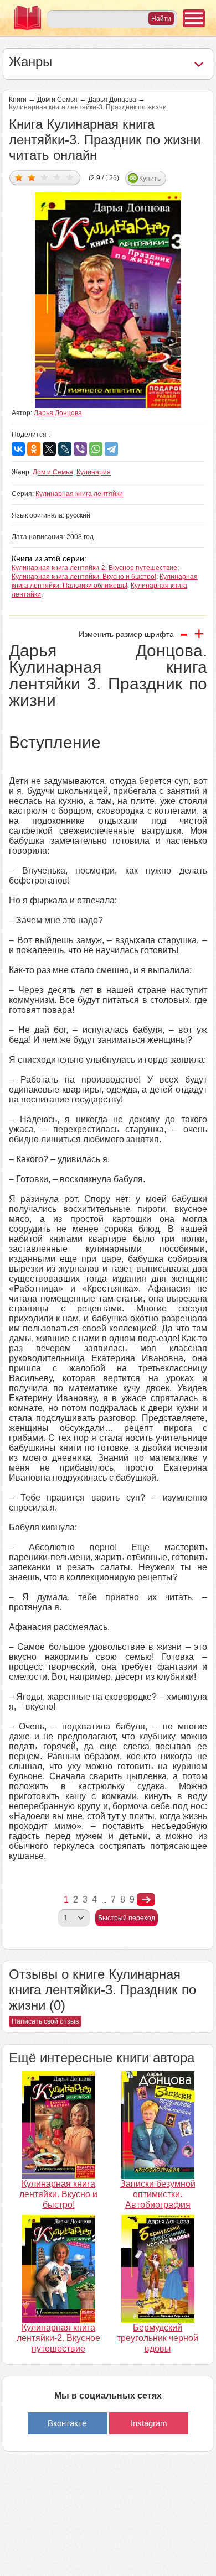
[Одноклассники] (34, 449)
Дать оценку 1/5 (19, 177)
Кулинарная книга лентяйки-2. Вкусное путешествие (94, 568)
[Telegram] (111, 449)
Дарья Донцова (112, 100)
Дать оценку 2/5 (32, 177)
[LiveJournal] (65, 449)
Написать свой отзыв (45, 2021)
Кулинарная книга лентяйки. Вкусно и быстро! (84, 577)
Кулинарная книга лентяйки (79, 494)
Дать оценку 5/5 (70, 177)
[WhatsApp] (96, 449)
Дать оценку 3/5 (45, 177)
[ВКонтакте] (18, 449)
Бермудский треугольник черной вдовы (158, 2338)
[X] (49, 449)
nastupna (146, 1900)
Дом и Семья (57, 100)
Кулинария (94, 472)
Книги (18, 100)
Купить (150, 179)
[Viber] (80, 449)
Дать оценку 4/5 (57, 177)
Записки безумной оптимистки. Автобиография (158, 2194)
